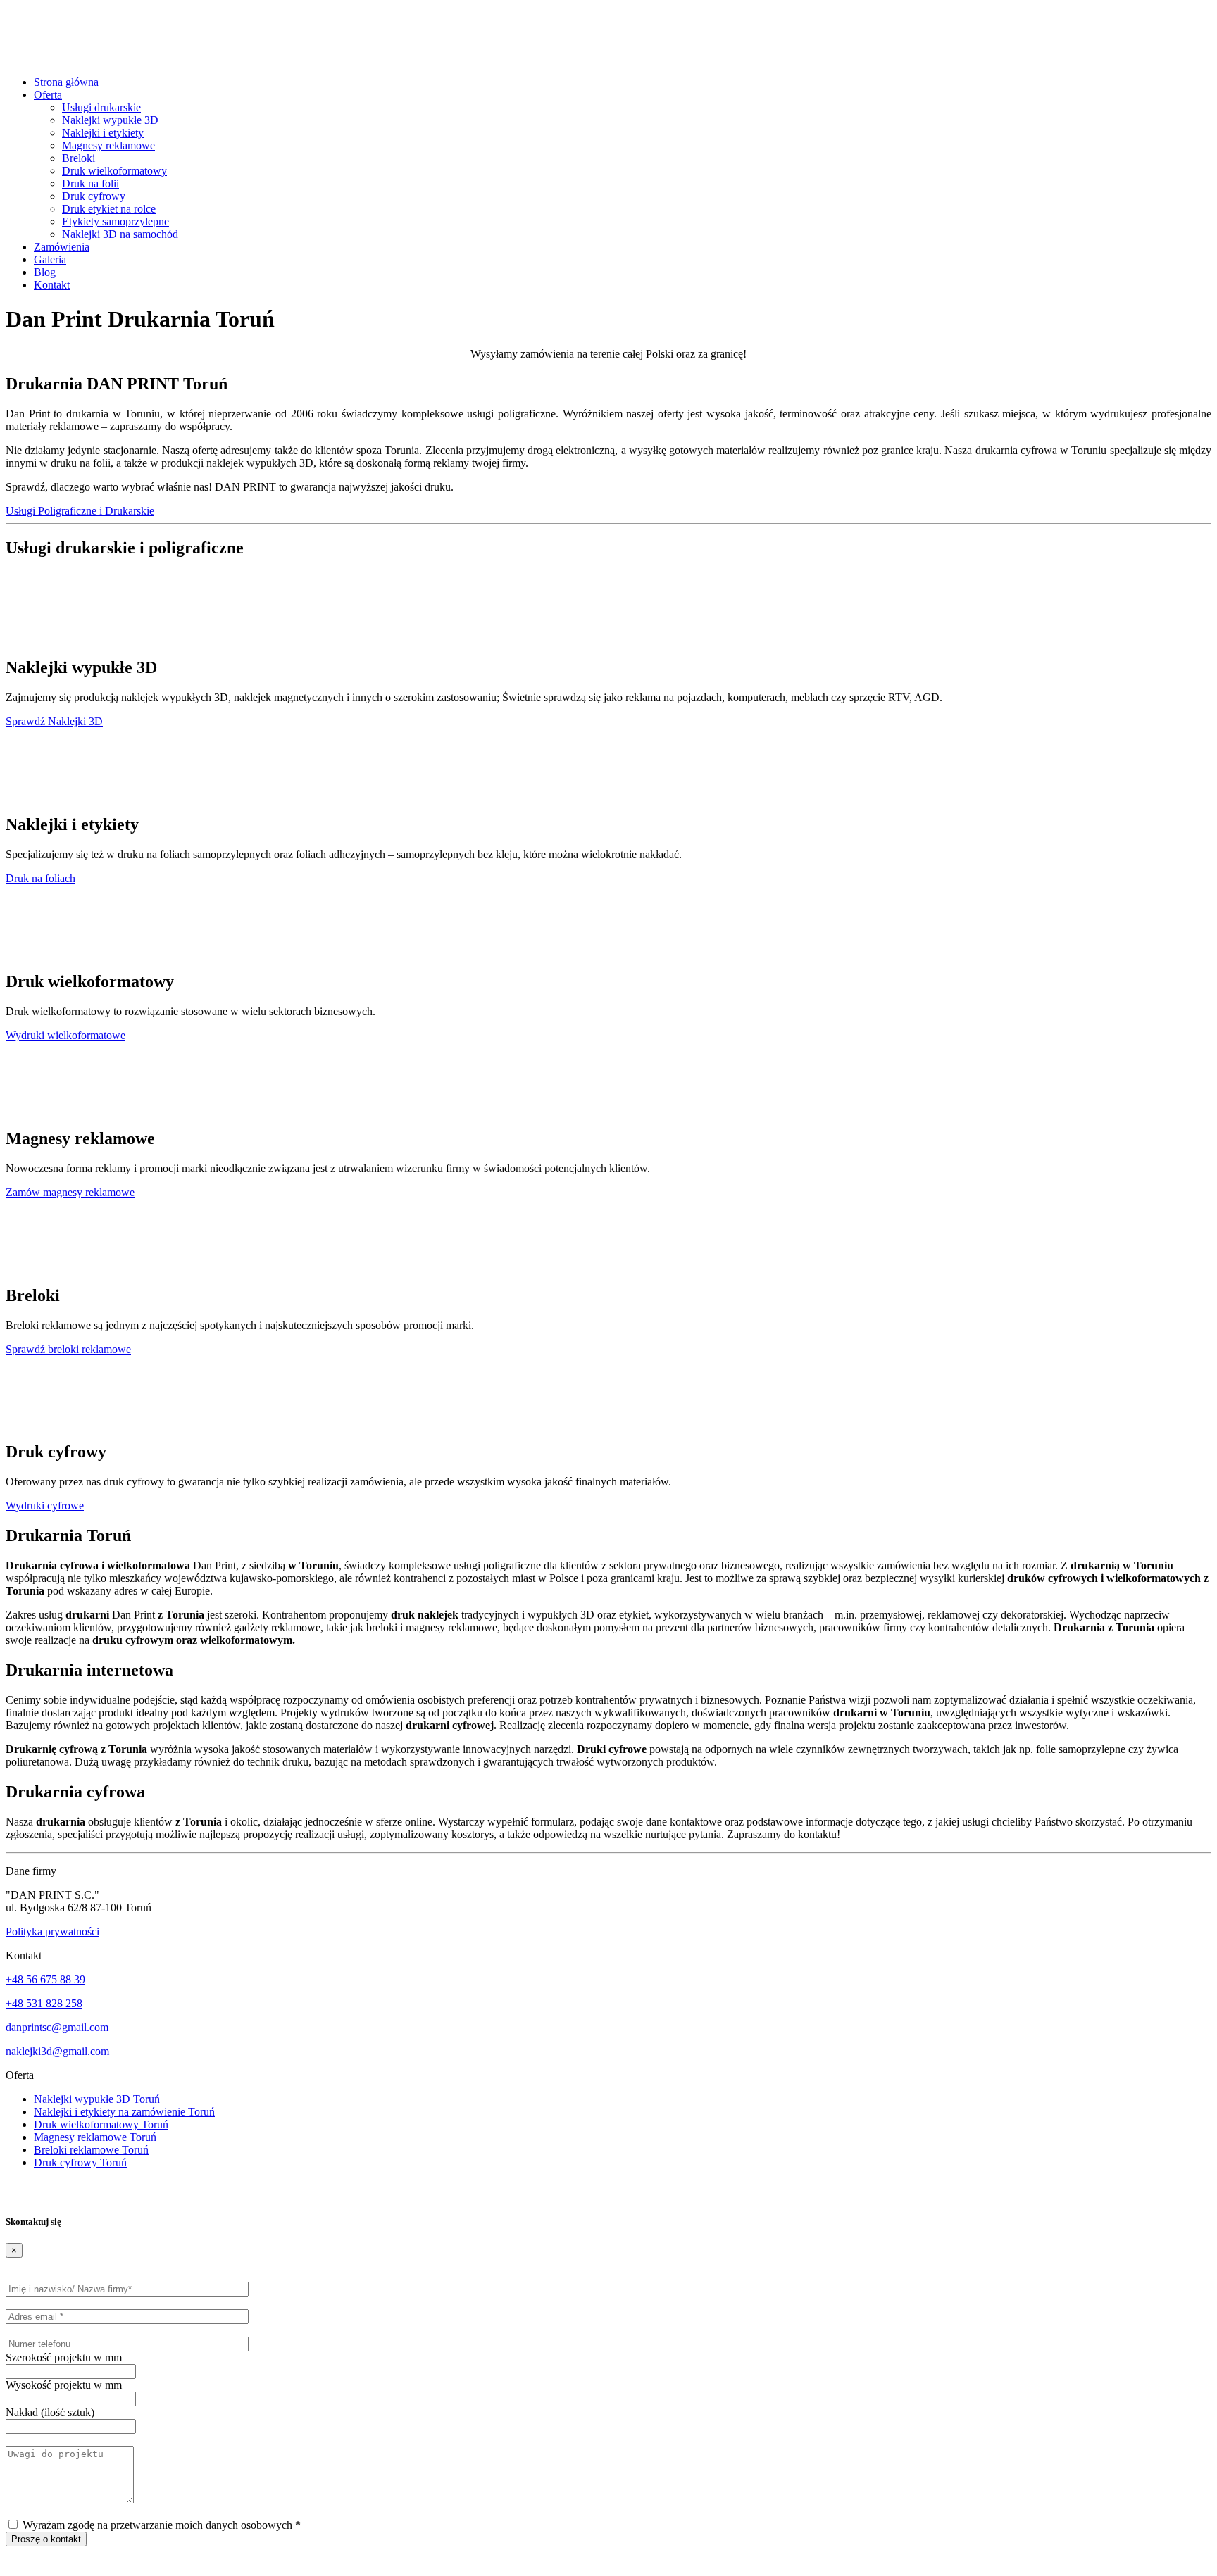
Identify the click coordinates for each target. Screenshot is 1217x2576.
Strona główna (66, 82)
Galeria (50, 259)
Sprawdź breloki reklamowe (68, 1349)
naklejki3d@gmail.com (57, 2051)
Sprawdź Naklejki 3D (54, 721)
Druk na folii (91, 183)
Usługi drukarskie (101, 107)
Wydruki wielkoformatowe (65, 1035)
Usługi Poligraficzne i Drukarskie (80, 511)
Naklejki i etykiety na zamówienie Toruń (124, 2112)
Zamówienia (62, 247)
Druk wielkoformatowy (114, 171)
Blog (45, 272)
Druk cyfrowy (94, 196)
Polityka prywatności (52, 1931)
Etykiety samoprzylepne (116, 221)
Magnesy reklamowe (108, 145)
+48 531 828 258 (44, 2003)
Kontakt (52, 285)
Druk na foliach (40, 878)
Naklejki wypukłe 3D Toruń (97, 2099)
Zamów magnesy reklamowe (70, 1192)
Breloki (79, 158)
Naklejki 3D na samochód (120, 234)
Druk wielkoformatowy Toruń (101, 2124)
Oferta (48, 95)
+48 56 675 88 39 (45, 1979)
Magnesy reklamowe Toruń (95, 2137)
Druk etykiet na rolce (109, 209)
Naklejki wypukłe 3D (110, 120)
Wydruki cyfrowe (45, 1506)
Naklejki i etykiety (103, 133)
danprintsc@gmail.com (57, 2027)
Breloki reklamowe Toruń (91, 2150)
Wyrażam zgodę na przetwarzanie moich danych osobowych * (160, 2525)
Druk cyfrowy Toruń (80, 2162)
